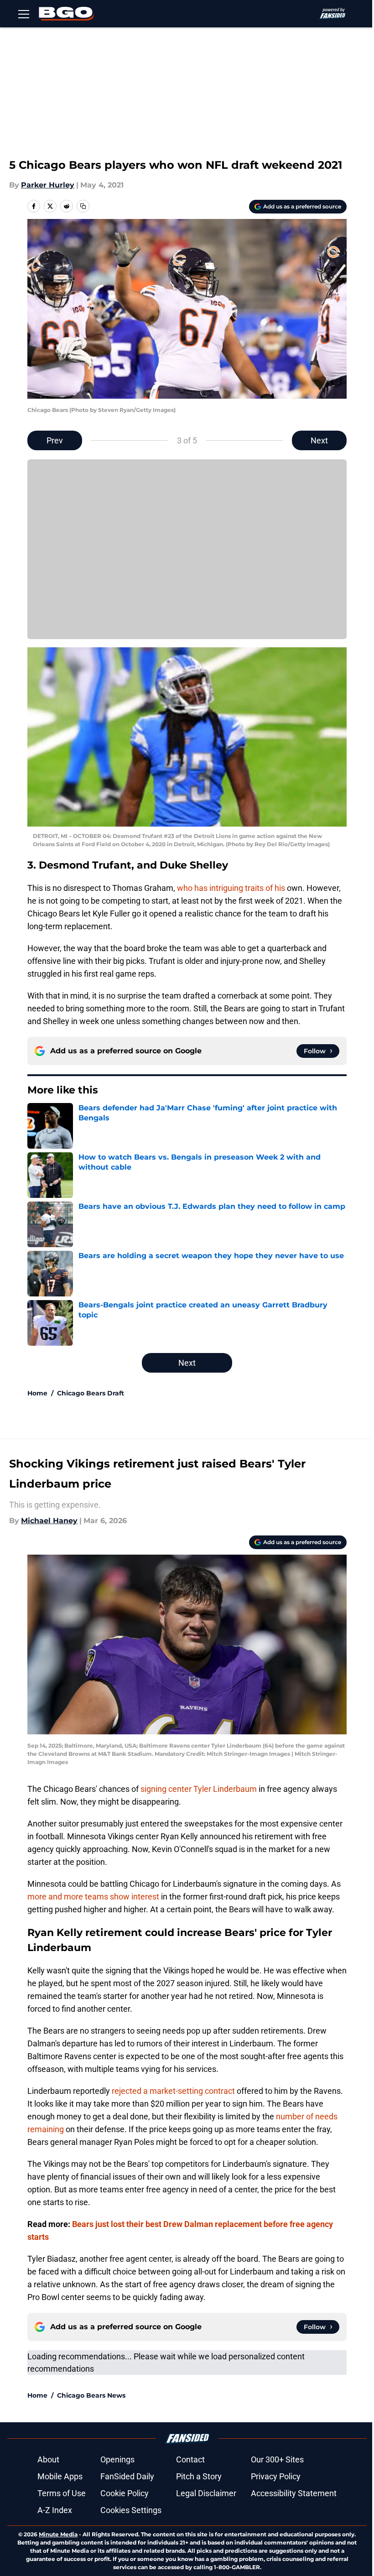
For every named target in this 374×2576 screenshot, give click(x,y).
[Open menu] (24, 14)
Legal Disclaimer (206, 2493)
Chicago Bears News (91, 2395)
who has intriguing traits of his (231, 888)
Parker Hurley (48, 185)
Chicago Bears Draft (91, 1393)
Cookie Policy (125, 2493)
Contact (190, 2459)
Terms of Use (62, 2493)
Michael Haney (49, 1521)
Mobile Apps (60, 2476)
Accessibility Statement (294, 2493)
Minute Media (58, 2534)
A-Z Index (55, 2510)
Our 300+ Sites (277, 2459)
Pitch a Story (199, 2476)
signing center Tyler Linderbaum (199, 1789)
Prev (55, 440)
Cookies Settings (131, 2510)
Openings (117, 2459)
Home (37, 1393)
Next (319, 440)
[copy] (83, 206)
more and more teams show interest (93, 1897)
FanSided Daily (127, 2476)
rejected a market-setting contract (173, 2091)
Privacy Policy (276, 2476)
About (48, 2459)
